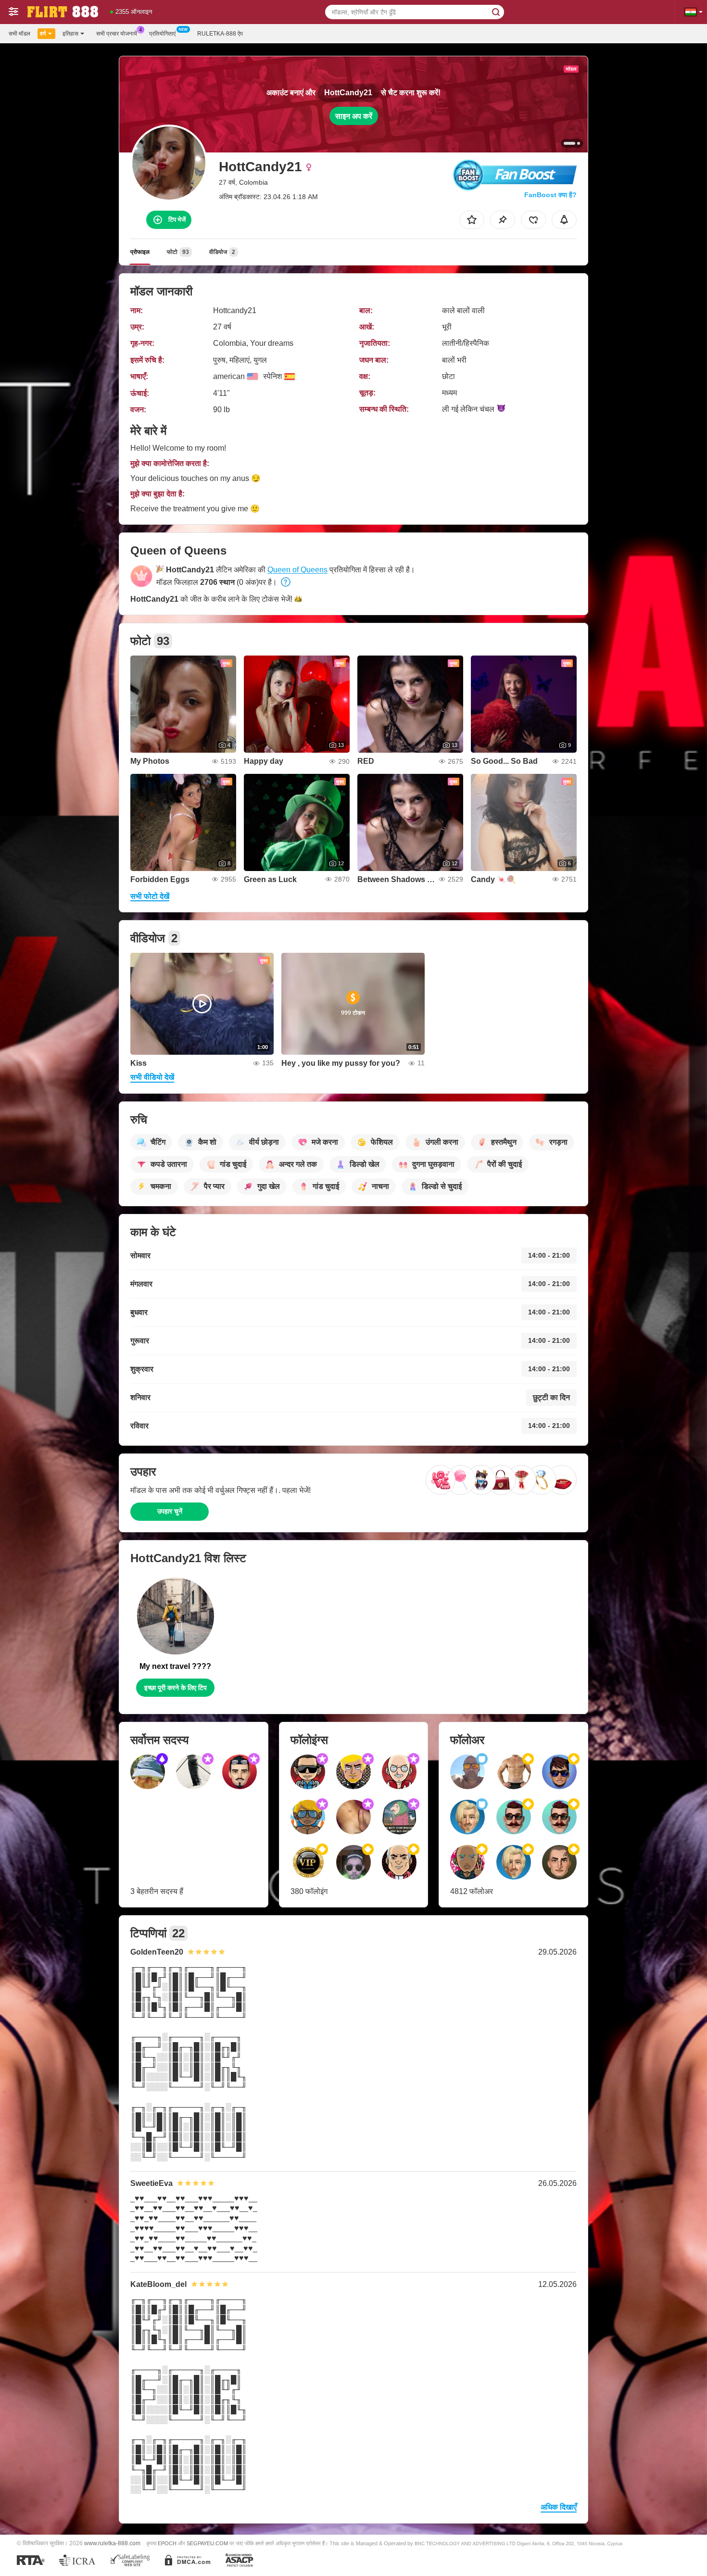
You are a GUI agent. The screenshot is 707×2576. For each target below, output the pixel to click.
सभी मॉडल (19, 34)
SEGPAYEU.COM (207, 2543)
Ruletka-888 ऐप (220, 34)
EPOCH (167, 2543)
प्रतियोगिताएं (162, 34)
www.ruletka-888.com (112, 2543)
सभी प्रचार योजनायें (117, 34)
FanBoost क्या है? (550, 195)
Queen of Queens (297, 570)
